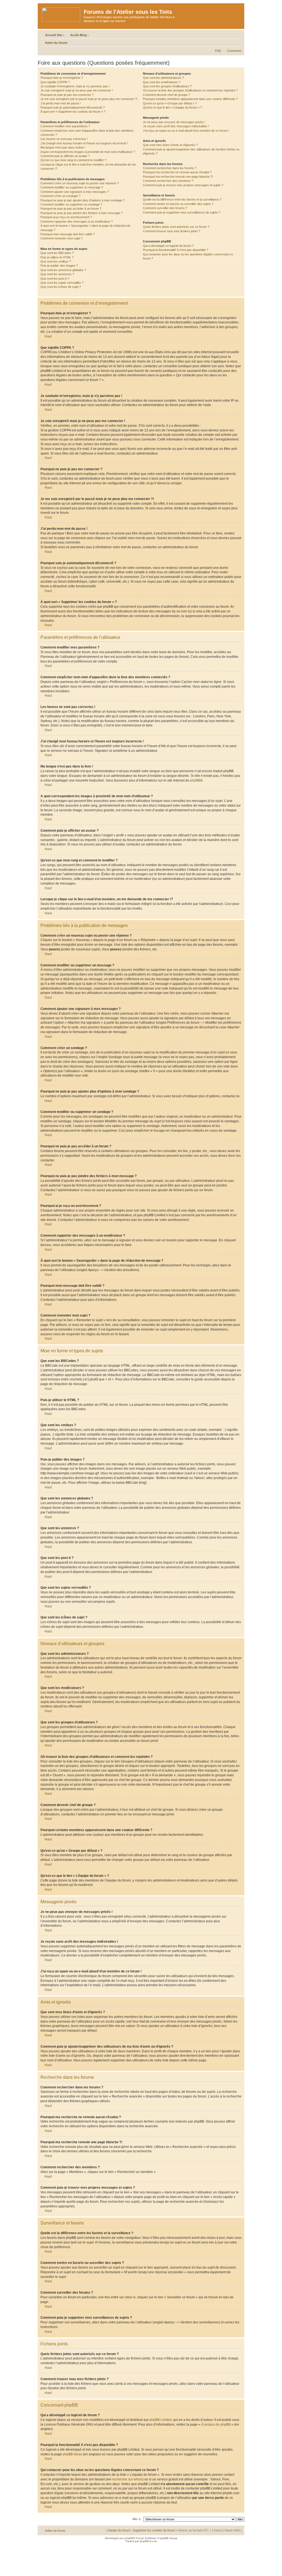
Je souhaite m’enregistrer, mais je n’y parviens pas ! (75, 86)
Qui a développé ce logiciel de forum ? (168, 246)
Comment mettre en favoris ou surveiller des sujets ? (178, 204)
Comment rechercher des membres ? (168, 181)
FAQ (218, 51)
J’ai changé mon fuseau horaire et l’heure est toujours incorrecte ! (84, 143)
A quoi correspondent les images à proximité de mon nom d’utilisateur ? (88, 152)
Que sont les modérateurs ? (162, 82)
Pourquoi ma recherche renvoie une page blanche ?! (178, 177)
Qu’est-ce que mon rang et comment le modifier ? (73, 160)
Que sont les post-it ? (55, 279)
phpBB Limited (161, 2420)
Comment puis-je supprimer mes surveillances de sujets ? (182, 212)
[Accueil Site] (61, 13)
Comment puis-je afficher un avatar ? (65, 156)
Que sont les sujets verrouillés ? (62, 283)
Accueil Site (54, 35)
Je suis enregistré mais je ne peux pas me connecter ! (77, 90)
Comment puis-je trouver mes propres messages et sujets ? (183, 185)
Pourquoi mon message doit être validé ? (68, 234)
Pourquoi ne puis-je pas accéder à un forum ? (71, 209)
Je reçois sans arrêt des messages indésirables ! (176, 126)
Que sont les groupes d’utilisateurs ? (167, 86)
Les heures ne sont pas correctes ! (64, 139)
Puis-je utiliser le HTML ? (57, 257)
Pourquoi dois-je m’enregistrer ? (62, 78)
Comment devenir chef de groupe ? (166, 95)
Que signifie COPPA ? (55, 82)
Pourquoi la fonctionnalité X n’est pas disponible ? (176, 250)
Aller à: (137, 2519)
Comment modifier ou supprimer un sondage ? (71, 204)
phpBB (195, 780)
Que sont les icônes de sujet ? (61, 287)
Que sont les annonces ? (57, 274)
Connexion (234, 51)
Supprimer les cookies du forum (154, 2530)
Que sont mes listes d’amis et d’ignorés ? (170, 145)
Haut (48, 336)
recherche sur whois (127, 2479)
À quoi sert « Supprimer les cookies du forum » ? (73, 112)
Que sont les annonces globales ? (63, 270)
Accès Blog (78, 35)
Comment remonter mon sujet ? (62, 238)
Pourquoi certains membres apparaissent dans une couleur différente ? (190, 99)
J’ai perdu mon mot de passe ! (61, 103)
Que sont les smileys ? (56, 261)
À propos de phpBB (216, 2424)
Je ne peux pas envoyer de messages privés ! (174, 122)
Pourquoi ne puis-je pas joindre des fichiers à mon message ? (82, 213)
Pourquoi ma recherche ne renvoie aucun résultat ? (177, 172)
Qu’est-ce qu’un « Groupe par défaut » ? (170, 103)
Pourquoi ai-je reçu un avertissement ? (66, 217)
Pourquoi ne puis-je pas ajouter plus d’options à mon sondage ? (83, 200)
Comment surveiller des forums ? (165, 208)
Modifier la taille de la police (238, 42)
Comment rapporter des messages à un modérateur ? (77, 221)
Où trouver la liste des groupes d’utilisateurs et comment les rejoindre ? (190, 90)
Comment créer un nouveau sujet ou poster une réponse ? (80, 183)
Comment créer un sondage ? (60, 196)
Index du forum (56, 43)
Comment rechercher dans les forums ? (170, 168)
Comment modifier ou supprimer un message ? (72, 187)
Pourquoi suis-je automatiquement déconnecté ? (73, 107)
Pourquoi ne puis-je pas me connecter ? (67, 95)
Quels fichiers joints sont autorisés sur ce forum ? (176, 227)
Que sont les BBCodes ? (57, 253)
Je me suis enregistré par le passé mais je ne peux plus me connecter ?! (89, 99)
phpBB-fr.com (148, 2541)
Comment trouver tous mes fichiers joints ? (172, 231)
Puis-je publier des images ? (59, 266)
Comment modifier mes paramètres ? (65, 126)
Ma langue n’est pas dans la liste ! (63, 147)
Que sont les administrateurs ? (163, 78)
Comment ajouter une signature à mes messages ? (75, 192)
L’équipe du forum (118, 2530)
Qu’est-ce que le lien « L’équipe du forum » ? (172, 107)
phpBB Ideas (72, 2454)
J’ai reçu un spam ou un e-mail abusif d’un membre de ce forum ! (186, 131)
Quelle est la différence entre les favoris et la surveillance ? (182, 199)
